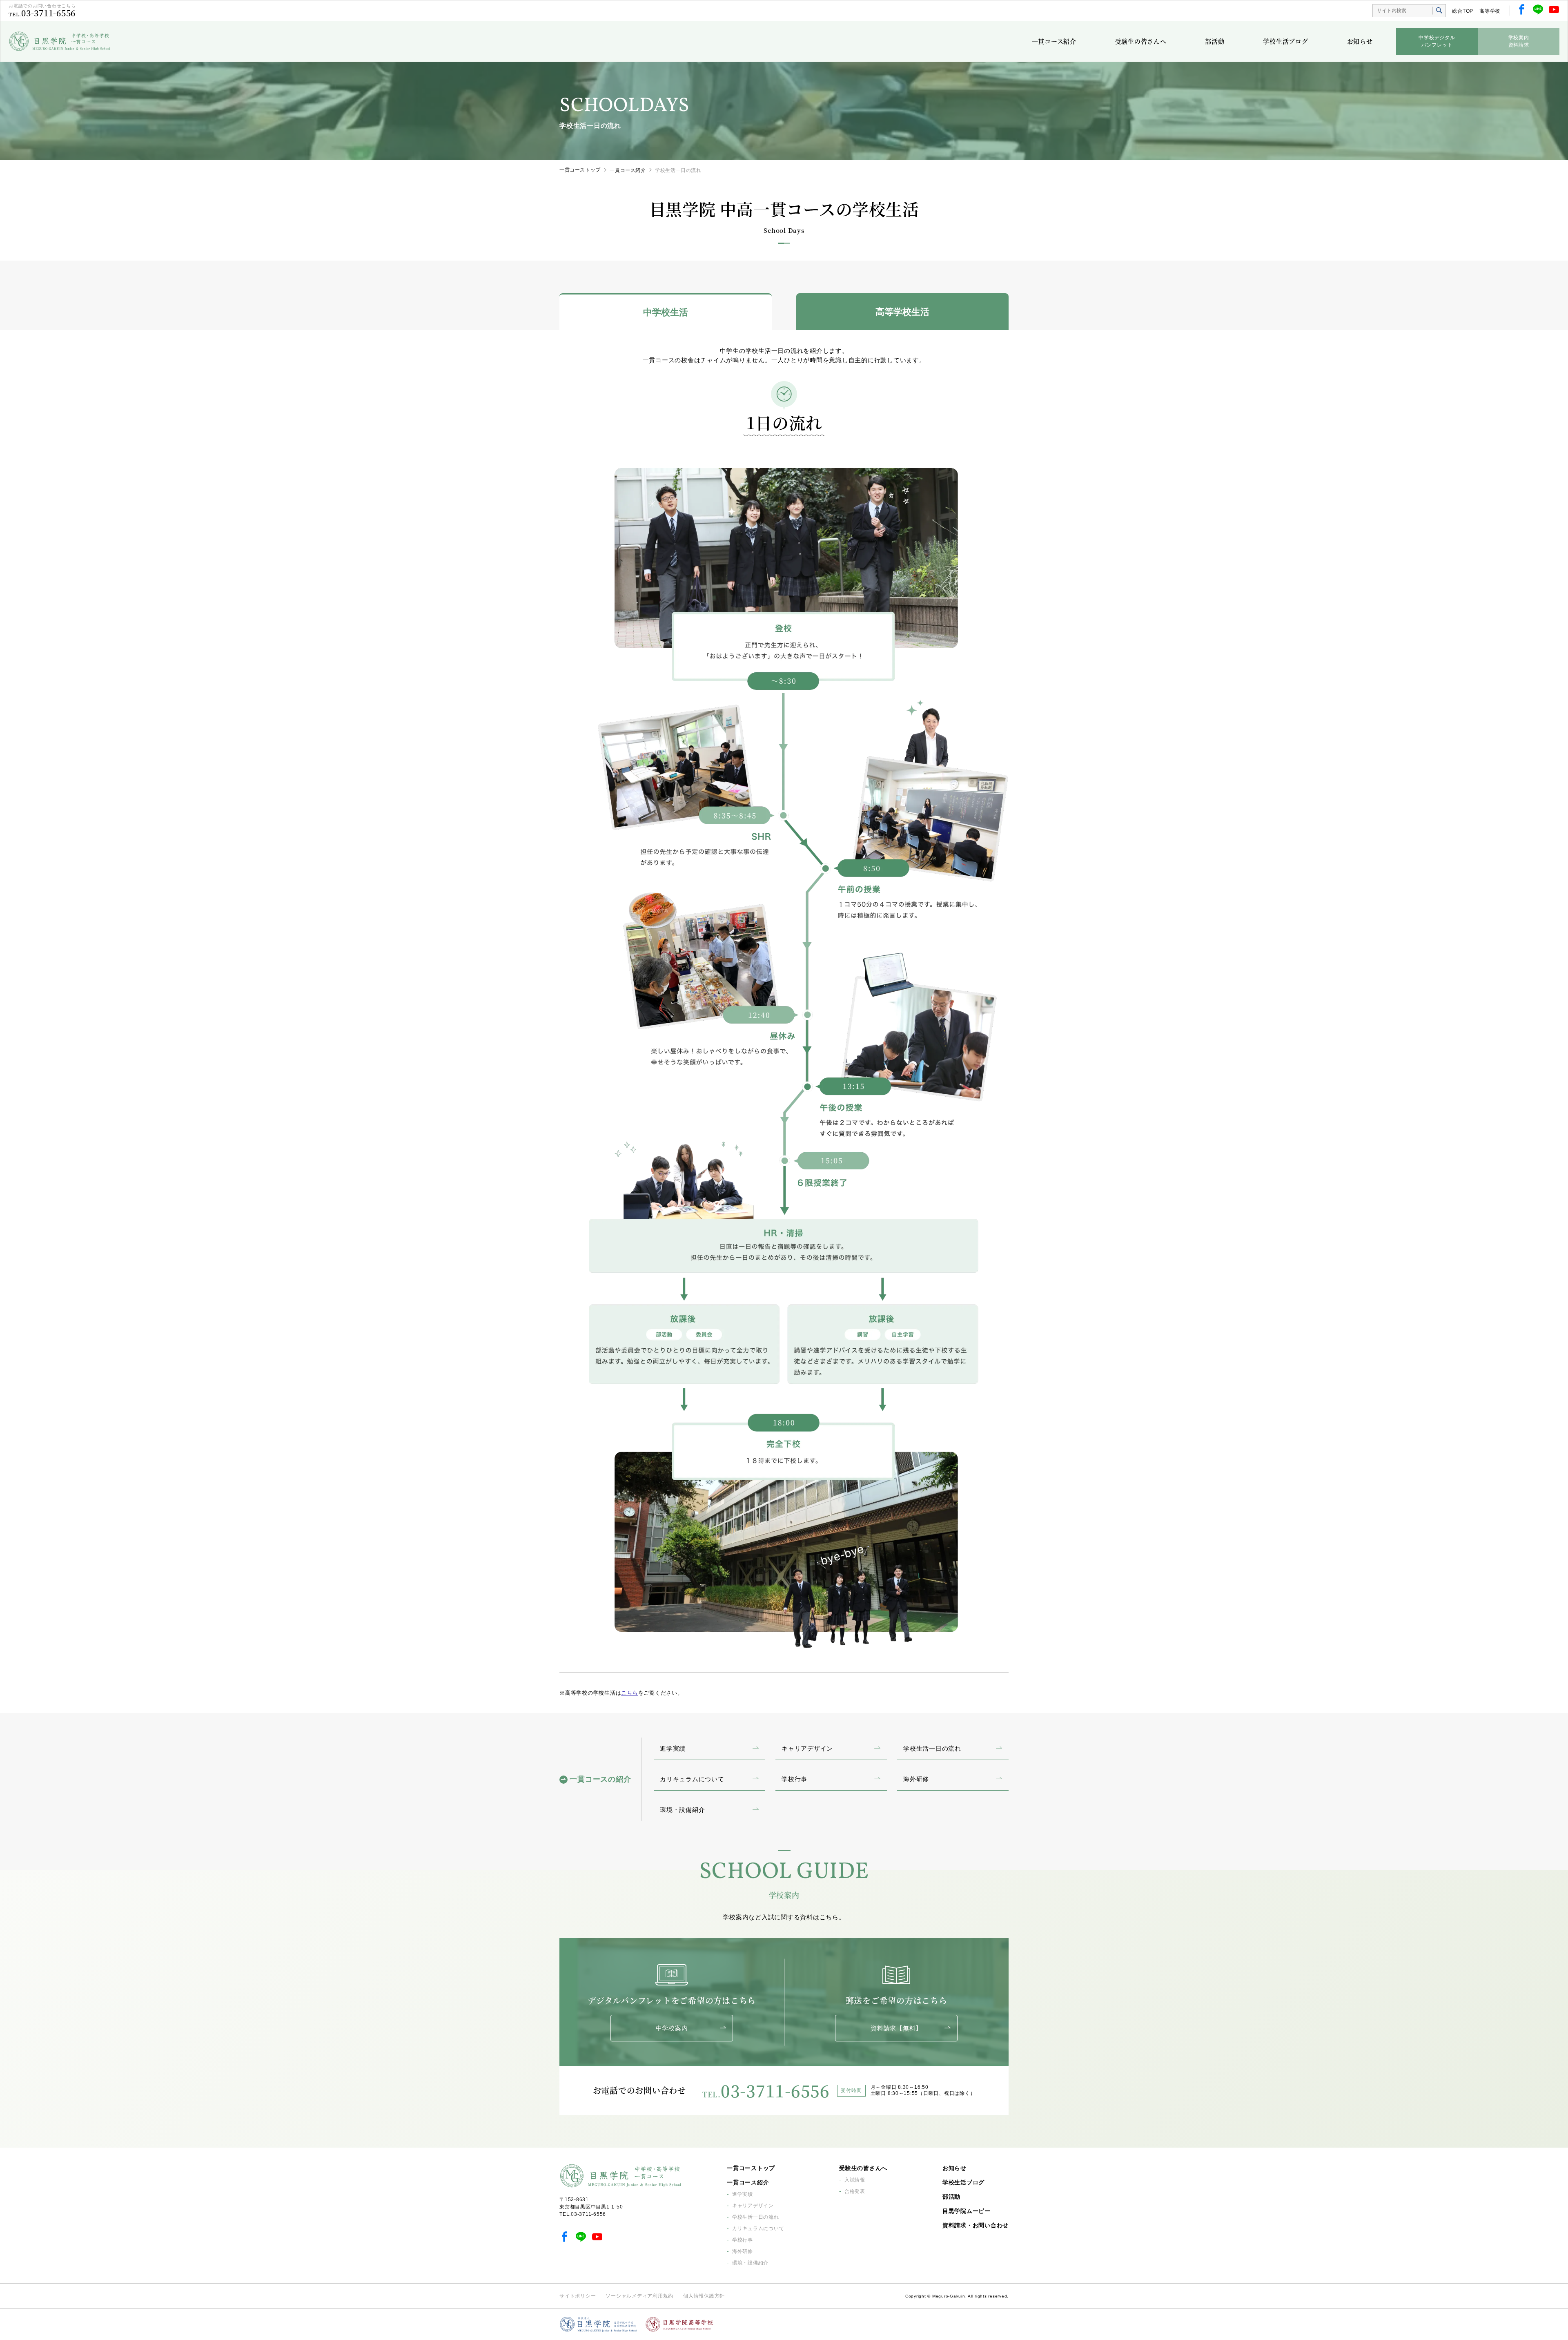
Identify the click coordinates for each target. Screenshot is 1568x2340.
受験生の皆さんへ (1141, 41)
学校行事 (743, 2240)
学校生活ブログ (1285, 41)
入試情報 (855, 2180)
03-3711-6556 (48, 13)
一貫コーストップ (580, 170)
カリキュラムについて (758, 2228)
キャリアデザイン (753, 2206)
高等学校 (1490, 11)
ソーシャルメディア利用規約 (639, 2296)
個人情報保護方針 (704, 2296)
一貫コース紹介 (1054, 41)
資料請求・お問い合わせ (976, 2225)
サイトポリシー (578, 2296)
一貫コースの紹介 (600, 1779)
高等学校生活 (902, 312)
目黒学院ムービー (967, 2211)
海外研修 (743, 2251)
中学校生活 (666, 312)
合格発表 (855, 2191)
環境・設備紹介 (750, 2263)
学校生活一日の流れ (756, 2217)
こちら (629, 1693)
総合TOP (1463, 11)
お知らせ (1360, 41)
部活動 (1215, 41)
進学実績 (743, 2194)
